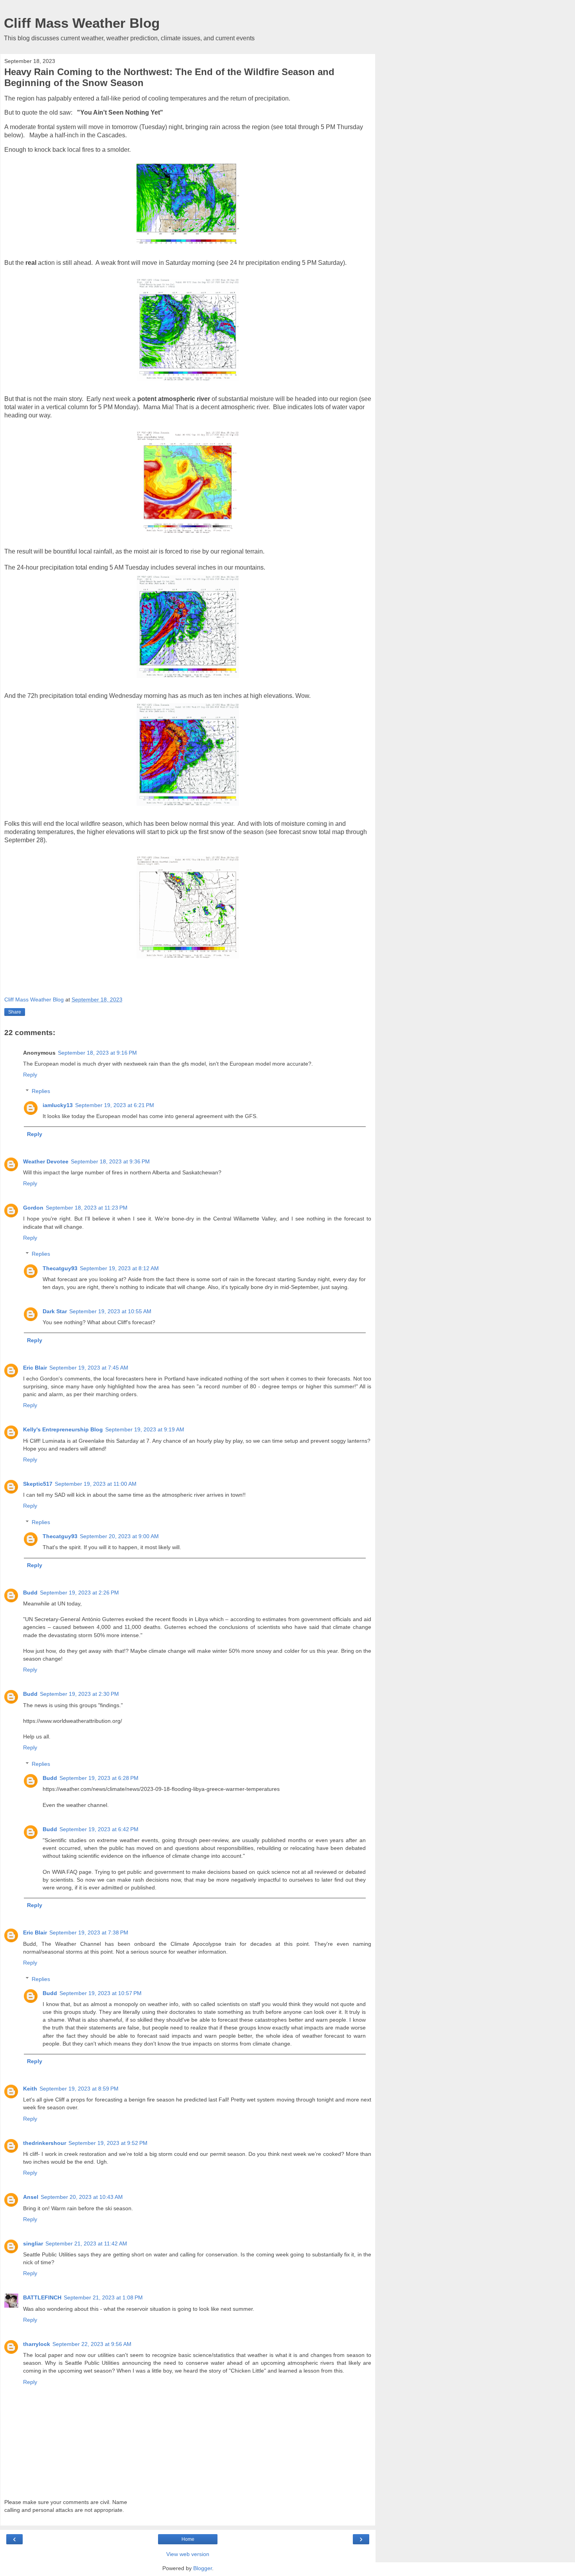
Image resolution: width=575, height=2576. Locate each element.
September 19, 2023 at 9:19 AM (145, 1429)
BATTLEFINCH (42, 2297)
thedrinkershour (45, 2143)
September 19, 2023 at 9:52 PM (108, 2143)
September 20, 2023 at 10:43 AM (82, 2197)
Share (15, 1012)
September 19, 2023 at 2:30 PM (79, 1694)
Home (188, 2539)
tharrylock (37, 2344)
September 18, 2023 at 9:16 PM (97, 1053)
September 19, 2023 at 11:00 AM (96, 1484)
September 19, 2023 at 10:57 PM (101, 1993)
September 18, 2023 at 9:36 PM (110, 1161)
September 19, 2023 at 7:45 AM (89, 1368)
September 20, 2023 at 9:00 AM (119, 1536)
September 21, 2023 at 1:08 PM (103, 2297)
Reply (30, 1075)
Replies (41, 1091)
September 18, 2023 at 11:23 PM (87, 1208)
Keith (30, 2089)
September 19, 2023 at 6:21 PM (115, 1105)
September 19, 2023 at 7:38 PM (89, 1932)
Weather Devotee (46, 1161)
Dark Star (55, 1311)
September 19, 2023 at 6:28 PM (99, 1778)
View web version (188, 2554)
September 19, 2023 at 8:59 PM (79, 2089)
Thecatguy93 (60, 1268)
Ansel (31, 2197)
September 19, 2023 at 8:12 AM (119, 1268)
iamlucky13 (58, 1105)
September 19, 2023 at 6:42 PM (99, 1829)
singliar (33, 2243)
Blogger (203, 2568)
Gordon (33, 1208)
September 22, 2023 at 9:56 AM (92, 2344)
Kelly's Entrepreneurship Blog (63, 1429)
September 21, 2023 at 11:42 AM (86, 2243)
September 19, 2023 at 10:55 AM (110, 1311)
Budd (30, 1593)
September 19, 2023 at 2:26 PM (79, 1593)
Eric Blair (35, 1368)
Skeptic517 (38, 1484)
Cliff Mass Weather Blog (82, 23)
